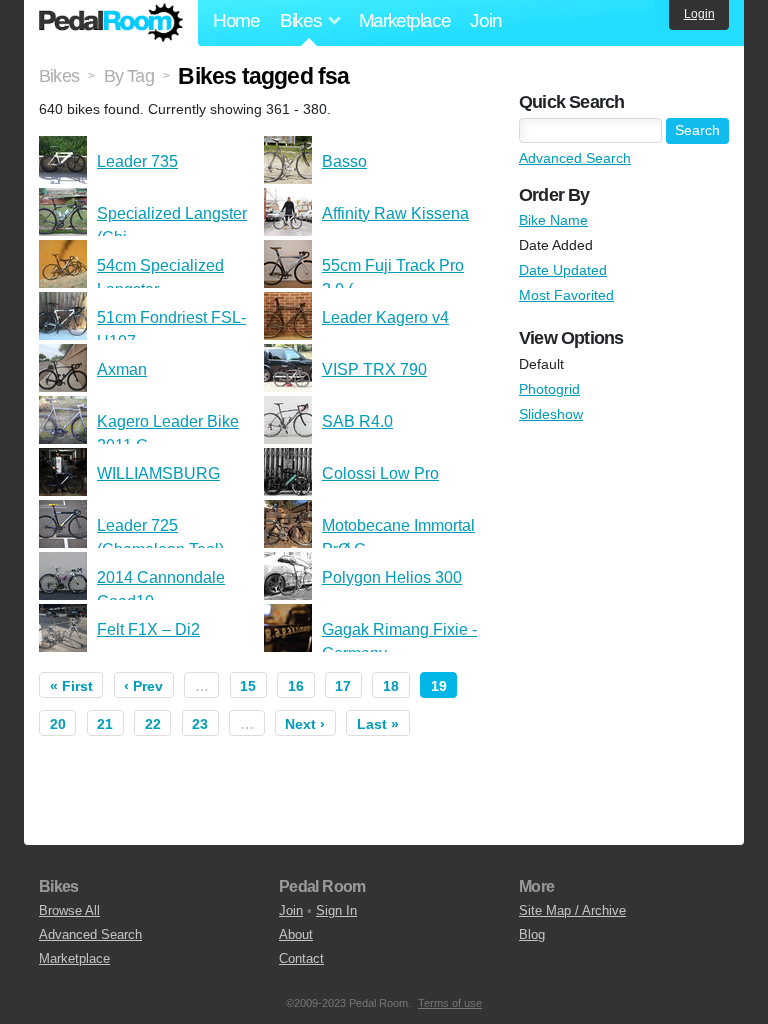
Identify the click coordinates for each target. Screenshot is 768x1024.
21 (105, 724)
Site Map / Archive (572, 910)
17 (343, 686)
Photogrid (549, 389)
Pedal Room (111, 23)
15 (248, 686)
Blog (532, 934)
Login (699, 14)
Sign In (336, 910)
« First (71, 686)
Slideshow (551, 414)
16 (296, 686)
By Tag (129, 76)
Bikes (59, 76)
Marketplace (405, 20)
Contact (301, 958)
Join (485, 20)
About (296, 934)
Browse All (69, 910)
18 (391, 686)
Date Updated (563, 270)
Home (236, 20)
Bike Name (553, 220)
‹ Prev (143, 686)
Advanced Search (575, 158)
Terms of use (450, 1003)
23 (200, 724)
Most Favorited (566, 295)
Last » (378, 724)
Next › (305, 724)
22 (153, 724)
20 (58, 724)
